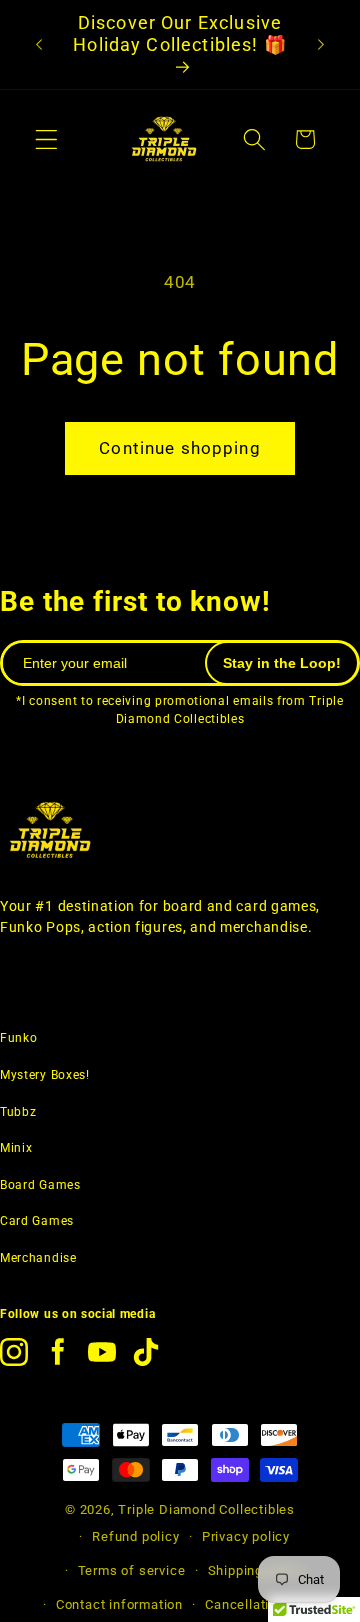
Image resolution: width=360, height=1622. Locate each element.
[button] (46, 139)
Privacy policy (246, 1536)
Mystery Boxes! (45, 1075)
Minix (16, 1148)
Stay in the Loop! (282, 663)
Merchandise (38, 1258)
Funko (18, 1038)
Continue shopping (180, 448)
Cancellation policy (265, 1604)
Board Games (40, 1185)
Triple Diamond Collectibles (206, 1509)
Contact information (119, 1604)
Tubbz (18, 1112)
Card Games (37, 1221)
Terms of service (132, 1570)
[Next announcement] (321, 45)
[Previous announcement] (39, 45)
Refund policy (135, 1536)
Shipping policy (256, 1570)
